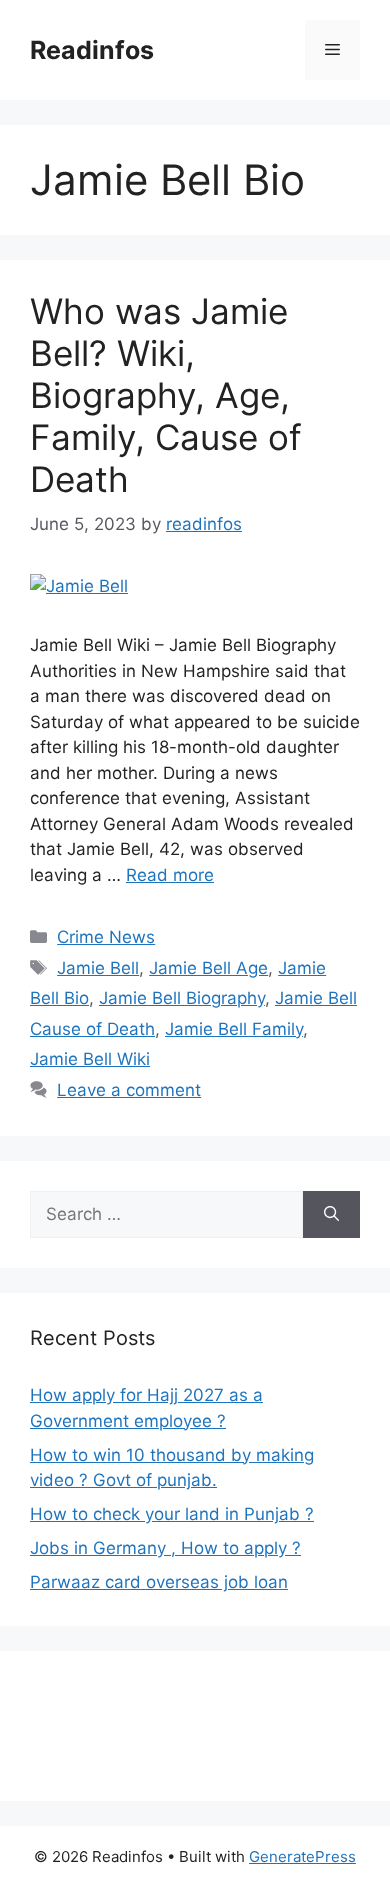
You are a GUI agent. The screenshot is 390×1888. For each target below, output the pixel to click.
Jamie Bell (98, 968)
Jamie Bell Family (234, 1029)
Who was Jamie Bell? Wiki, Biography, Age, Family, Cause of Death (166, 395)
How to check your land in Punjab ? (172, 1514)
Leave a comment (129, 1090)
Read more (170, 875)
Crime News (106, 937)
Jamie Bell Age (208, 968)
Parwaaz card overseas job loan (159, 1582)
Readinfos (92, 50)
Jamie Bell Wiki (90, 1059)
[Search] (331, 1215)
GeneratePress (302, 1856)
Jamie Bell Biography (182, 998)
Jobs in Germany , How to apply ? (165, 1548)
